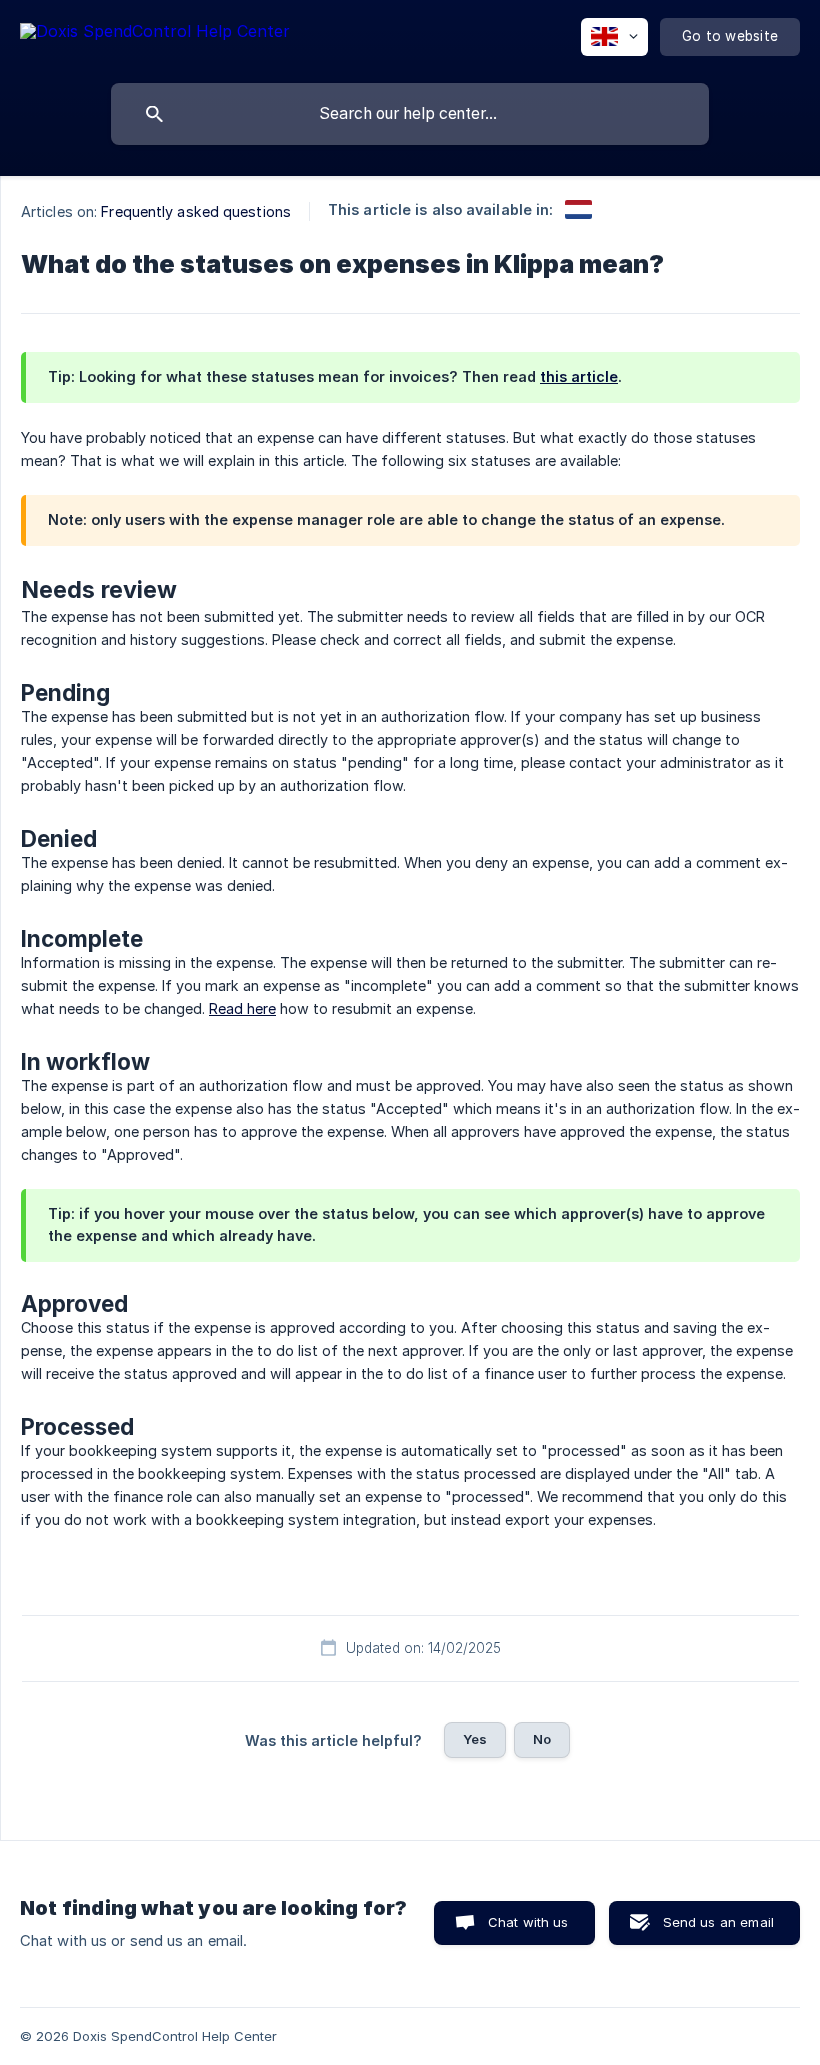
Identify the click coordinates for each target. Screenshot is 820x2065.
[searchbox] (410, 114)
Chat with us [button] (528, 1922)
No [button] (542, 1739)
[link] (578, 209)
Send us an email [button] (718, 1922)
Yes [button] (475, 1739)
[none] (155, 34)
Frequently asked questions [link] (196, 211)
